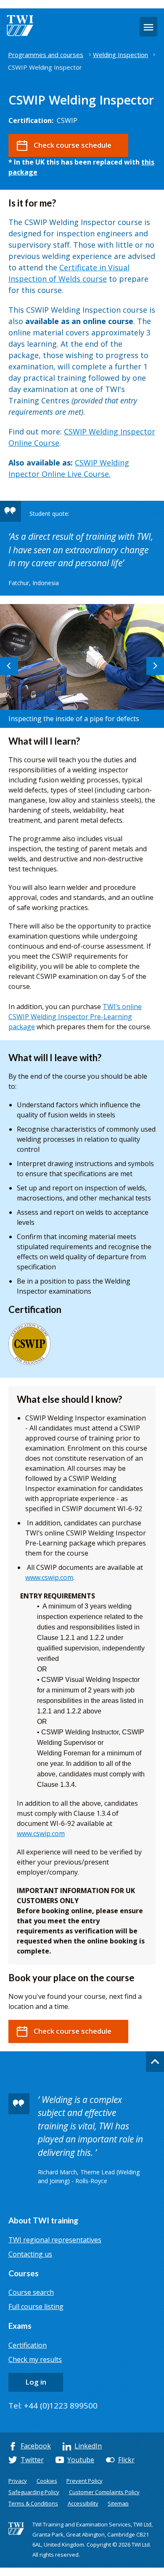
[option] (82, 666)
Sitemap (118, 2503)
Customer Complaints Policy (104, 2492)
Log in (36, 2382)
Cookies (47, 2481)
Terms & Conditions (33, 2503)
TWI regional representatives (55, 2240)
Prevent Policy (85, 2481)
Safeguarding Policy (34, 2492)
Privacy (18, 2481)
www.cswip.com (49, 1577)
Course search (31, 2292)
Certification (28, 2345)
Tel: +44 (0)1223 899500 (53, 2406)
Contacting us (30, 2254)
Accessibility (83, 2503)
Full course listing (36, 2307)
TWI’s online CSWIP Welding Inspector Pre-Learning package (75, 1017)
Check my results (35, 2359)
